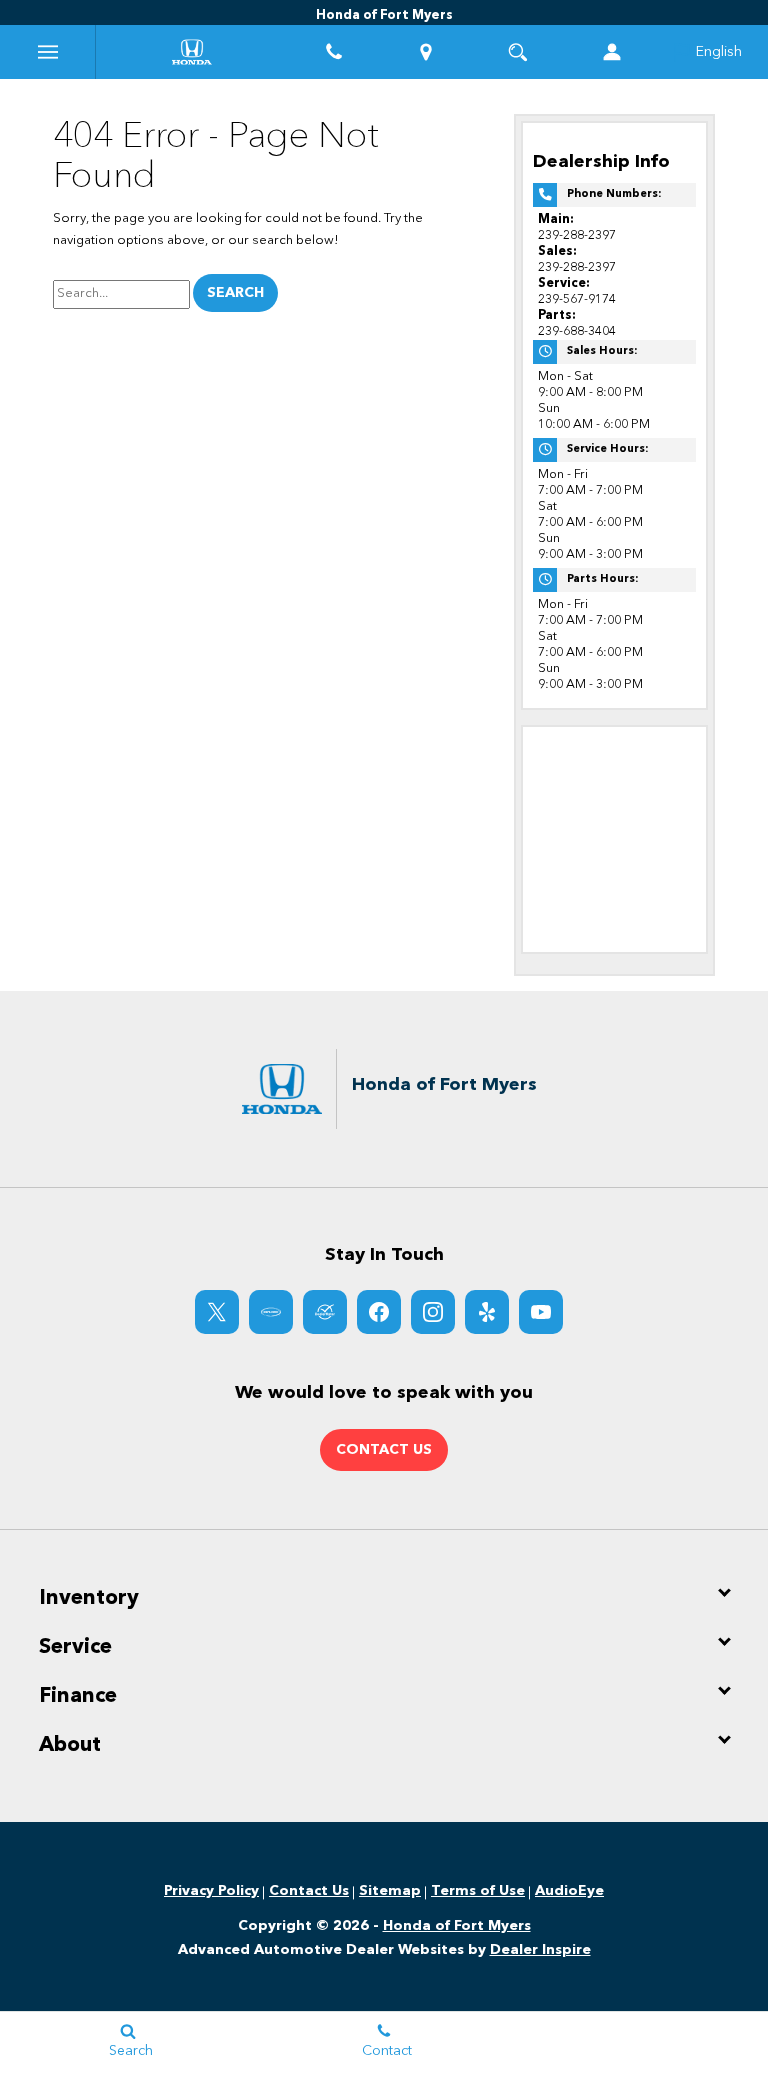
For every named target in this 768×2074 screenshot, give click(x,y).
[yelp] (487, 1312)
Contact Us (309, 1891)
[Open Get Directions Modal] (426, 52)
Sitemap (390, 1891)
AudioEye (569, 1891)
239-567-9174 (577, 299)
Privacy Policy (211, 1891)
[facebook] (379, 1312)
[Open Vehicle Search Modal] (518, 52)
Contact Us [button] (384, 1450)
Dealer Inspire (540, 1950)
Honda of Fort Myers (457, 1926)
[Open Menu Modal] (48, 52)
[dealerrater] (325, 1312)
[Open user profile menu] (612, 52)
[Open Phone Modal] (334, 52)
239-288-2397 (577, 235)
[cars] (271, 1312)
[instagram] (433, 1312)
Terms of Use (478, 1891)
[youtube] (541, 1312)
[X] (217, 1312)
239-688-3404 (577, 331)
